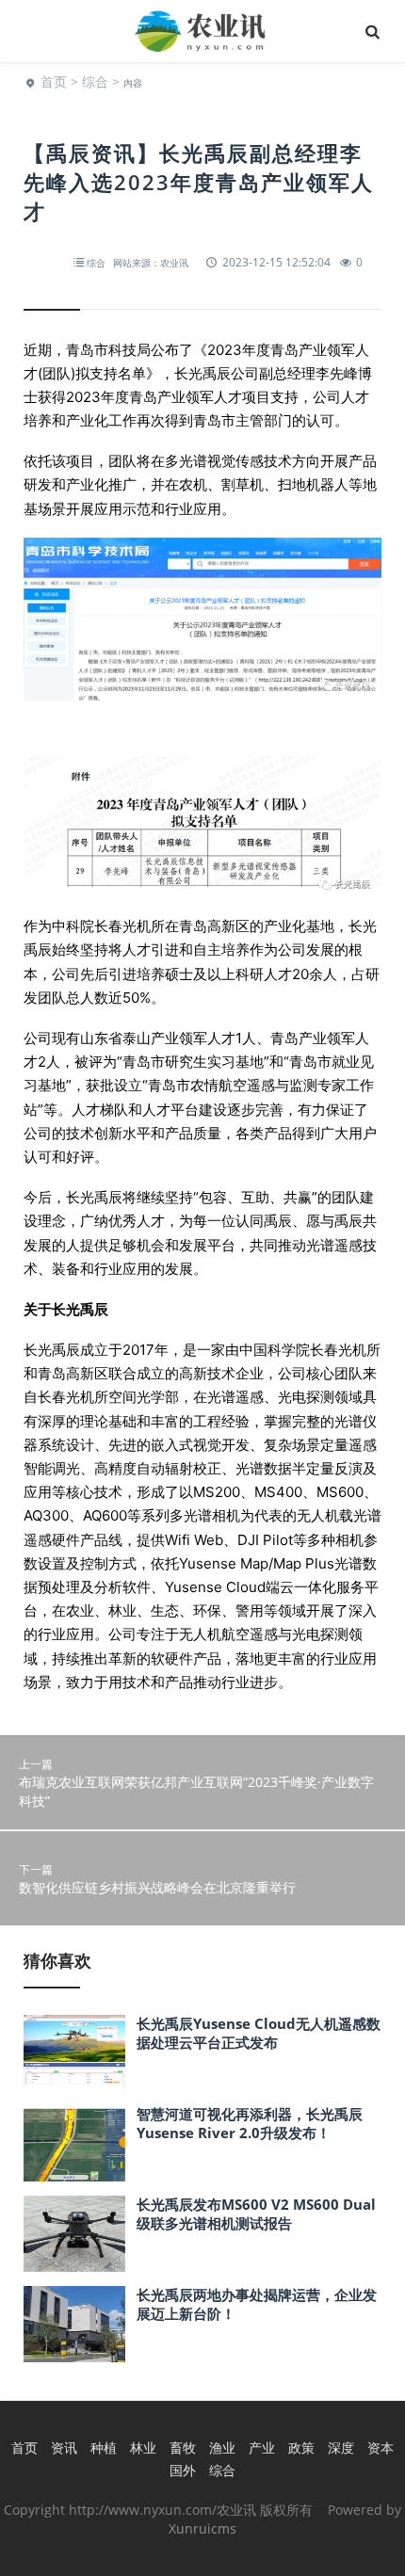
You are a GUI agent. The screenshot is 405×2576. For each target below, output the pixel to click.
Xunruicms (202, 2528)
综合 (95, 81)
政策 (301, 2447)
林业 (143, 2447)
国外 (183, 2470)
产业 (262, 2447)
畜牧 (183, 2447)
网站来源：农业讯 (151, 263)
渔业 (222, 2447)
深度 (341, 2447)
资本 (381, 2447)
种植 (104, 2447)
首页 (54, 81)
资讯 (64, 2447)
